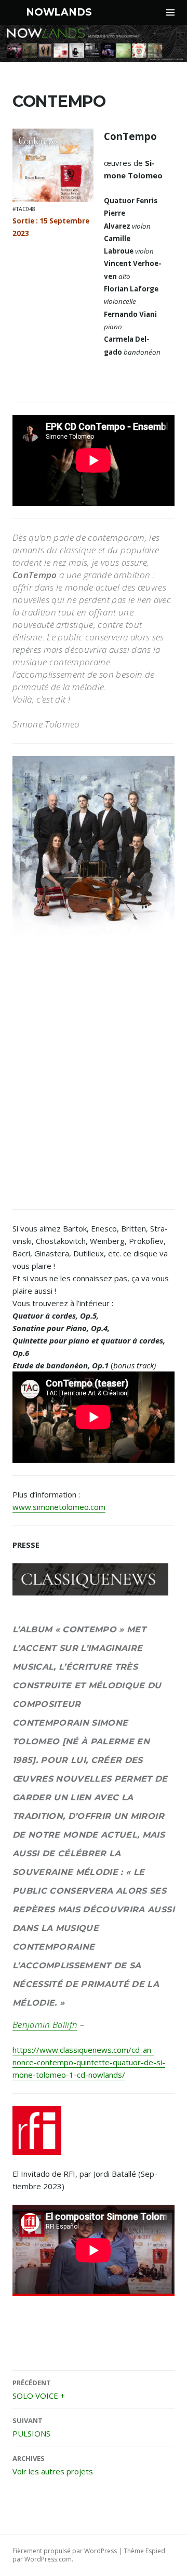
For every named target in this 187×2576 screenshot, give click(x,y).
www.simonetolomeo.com (59, 1507)
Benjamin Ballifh (45, 2025)
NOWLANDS (59, 12)
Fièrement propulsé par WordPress (65, 2551)
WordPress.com (48, 2559)
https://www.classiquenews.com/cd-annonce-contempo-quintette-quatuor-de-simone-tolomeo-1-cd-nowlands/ (89, 2062)
